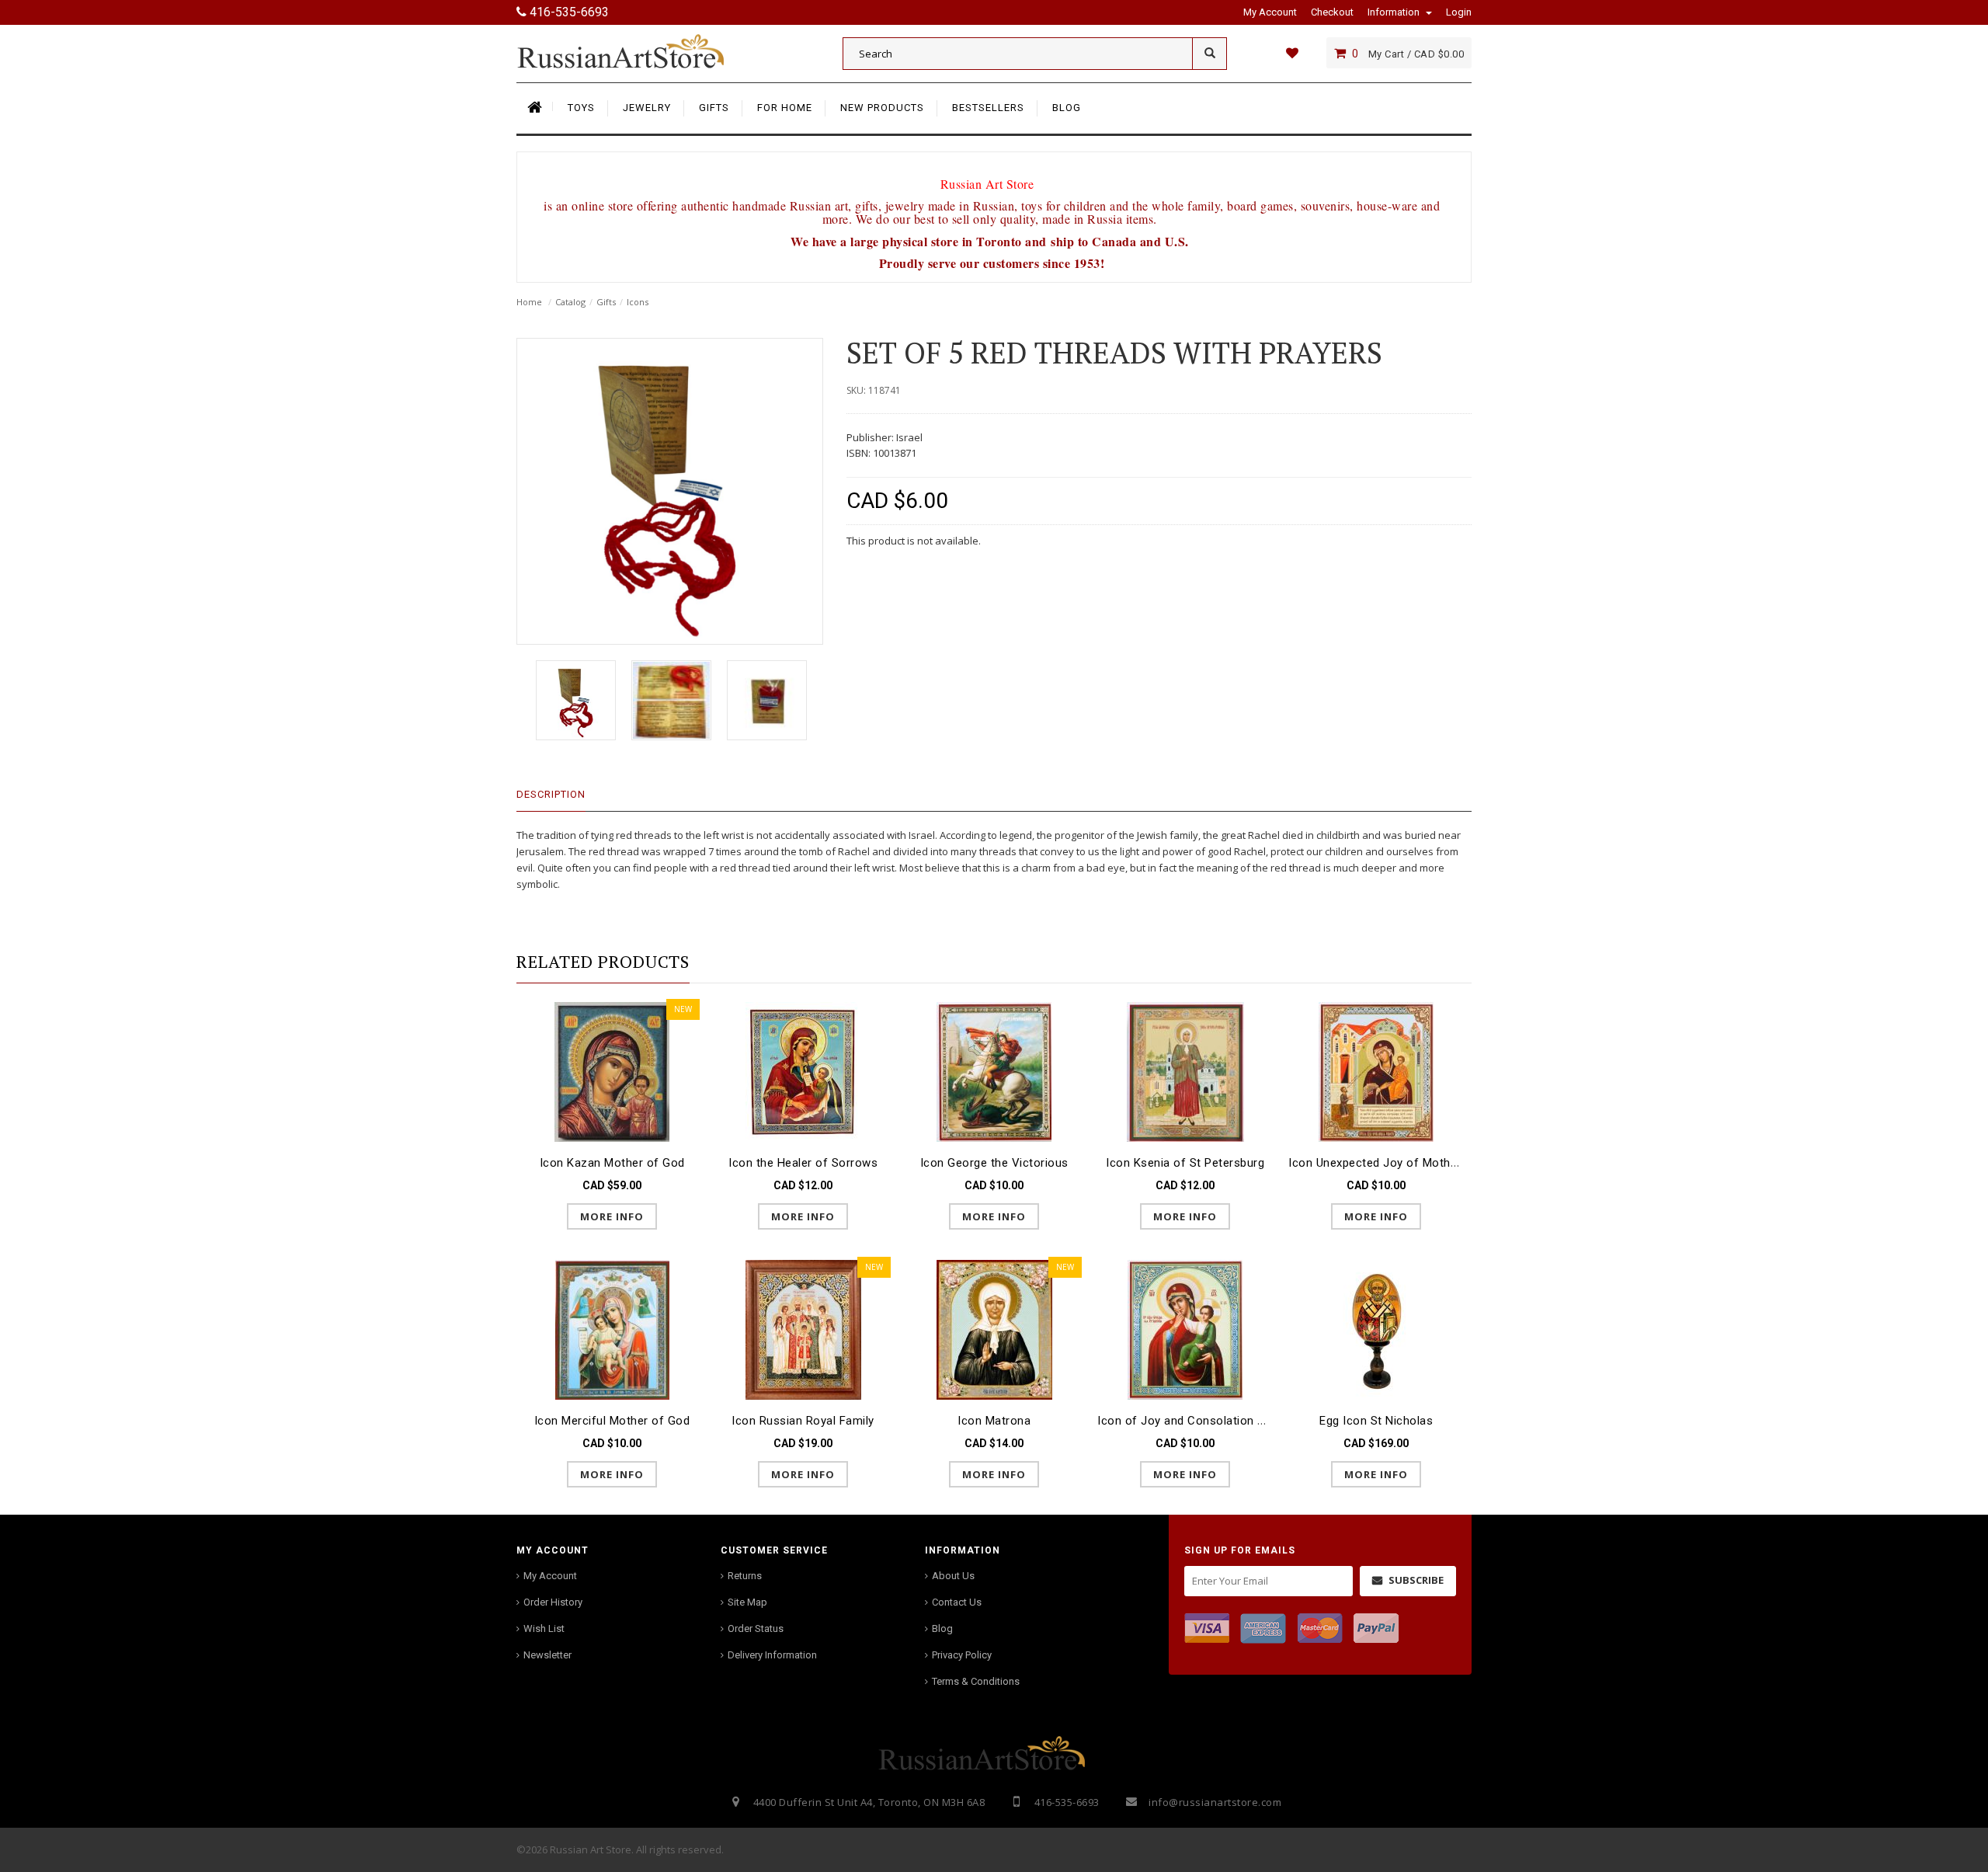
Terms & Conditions (976, 1681)
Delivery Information (772, 1655)
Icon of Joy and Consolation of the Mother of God (1236, 1421)
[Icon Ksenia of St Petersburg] (1185, 1071)
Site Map (747, 1602)
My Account (550, 1576)
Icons (638, 302)
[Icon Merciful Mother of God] (612, 1329)
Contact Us (957, 1602)
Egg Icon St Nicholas (1376, 1421)
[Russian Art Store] (633, 50)
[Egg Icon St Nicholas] (1376, 1329)
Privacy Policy (962, 1655)
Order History (553, 1602)
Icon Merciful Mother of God (612, 1421)
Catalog (570, 302)
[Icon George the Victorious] (994, 1071)
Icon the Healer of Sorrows (803, 1163)
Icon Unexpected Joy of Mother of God (1395, 1163)
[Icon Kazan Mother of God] (612, 1071)
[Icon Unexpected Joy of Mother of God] (1376, 1071)
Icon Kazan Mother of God (612, 1163)
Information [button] (1395, 12)
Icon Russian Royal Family (803, 1421)
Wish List (544, 1628)
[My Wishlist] (1292, 53)
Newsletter (547, 1655)
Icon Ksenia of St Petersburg (1185, 1163)
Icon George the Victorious (994, 1163)
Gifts (606, 302)
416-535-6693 (568, 12)
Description (551, 794)
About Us (953, 1576)
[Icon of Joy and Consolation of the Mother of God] (1185, 1329)
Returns (745, 1576)
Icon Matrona (994, 1421)
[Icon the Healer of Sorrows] (803, 1071)
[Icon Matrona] (994, 1329)
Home (529, 302)
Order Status (756, 1628)
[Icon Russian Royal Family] (803, 1329)
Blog (942, 1628)
